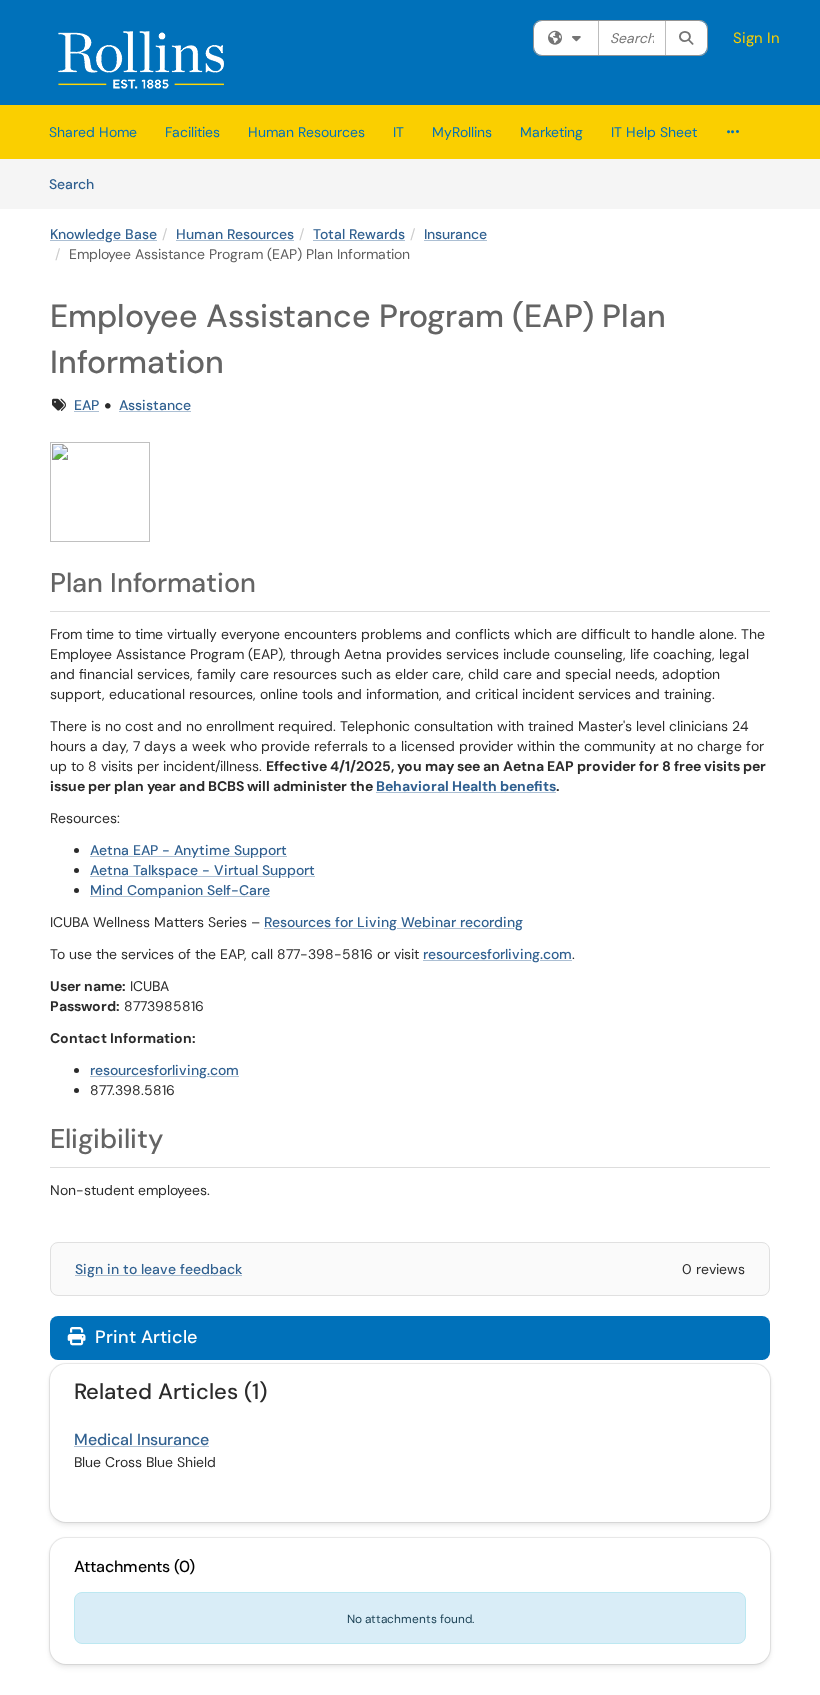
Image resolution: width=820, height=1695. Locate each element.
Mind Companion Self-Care (180, 890)
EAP (86, 405)
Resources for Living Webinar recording (393, 922)
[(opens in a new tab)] (141, 57)
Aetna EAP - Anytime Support (188, 850)
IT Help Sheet (654, 132)
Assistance (155, 405)
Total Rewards (359, 234)
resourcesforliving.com (497, 954)
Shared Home (93, 132)
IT (398, 132)
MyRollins (462, 132)
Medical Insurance (141, 1439)
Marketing (551, 132)
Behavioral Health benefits (466, 786)
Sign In (756, 38)
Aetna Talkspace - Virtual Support (202, 870)
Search (78, 183)
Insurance (455, 234)
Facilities (192, 132)
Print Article (143, 1337)
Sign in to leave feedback (158, 1269)
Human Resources (306, 132)
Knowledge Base (103, 234)
